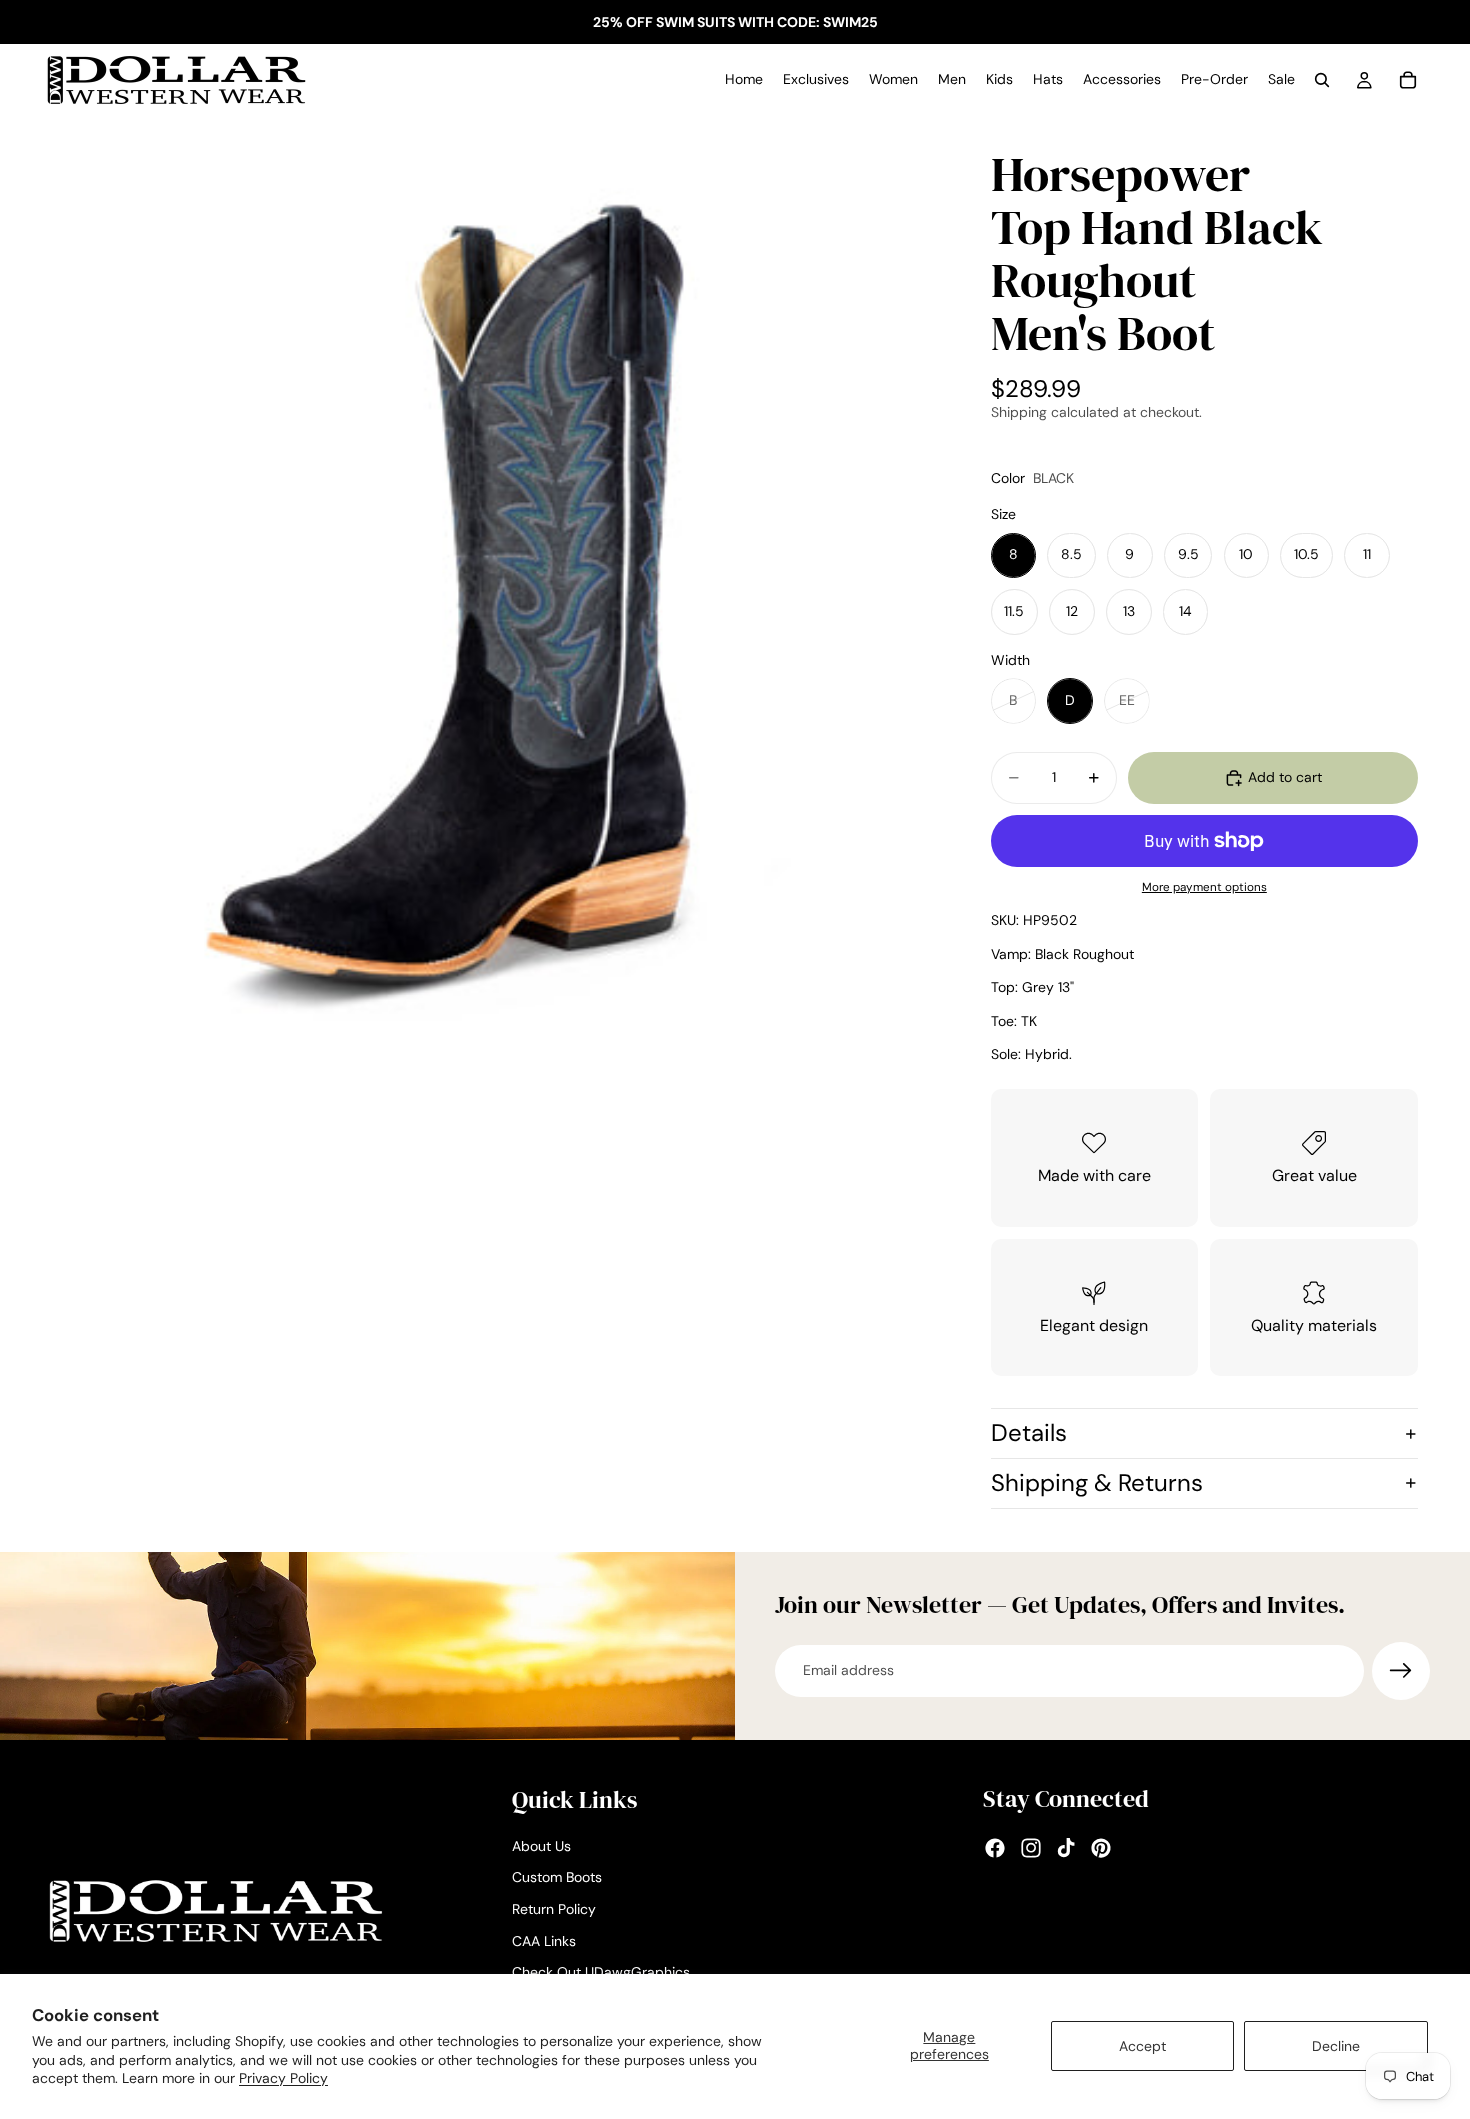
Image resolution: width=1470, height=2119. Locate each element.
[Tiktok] (1066, 1849)
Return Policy (554, 1909)
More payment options (1204, 887)
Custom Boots (557, 1878)
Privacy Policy (283, 2078)
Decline (1336, 2046)
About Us (541, 1846)
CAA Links (544, 1941)
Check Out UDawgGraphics (601, 1972)
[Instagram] (1031, 1849)
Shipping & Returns (1097, 1482)
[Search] (1322, 80)
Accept (1142, 2046)
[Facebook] (995, 1849)
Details (1029, 1432)
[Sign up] (1401, 1671)
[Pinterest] (1101, 1849)
